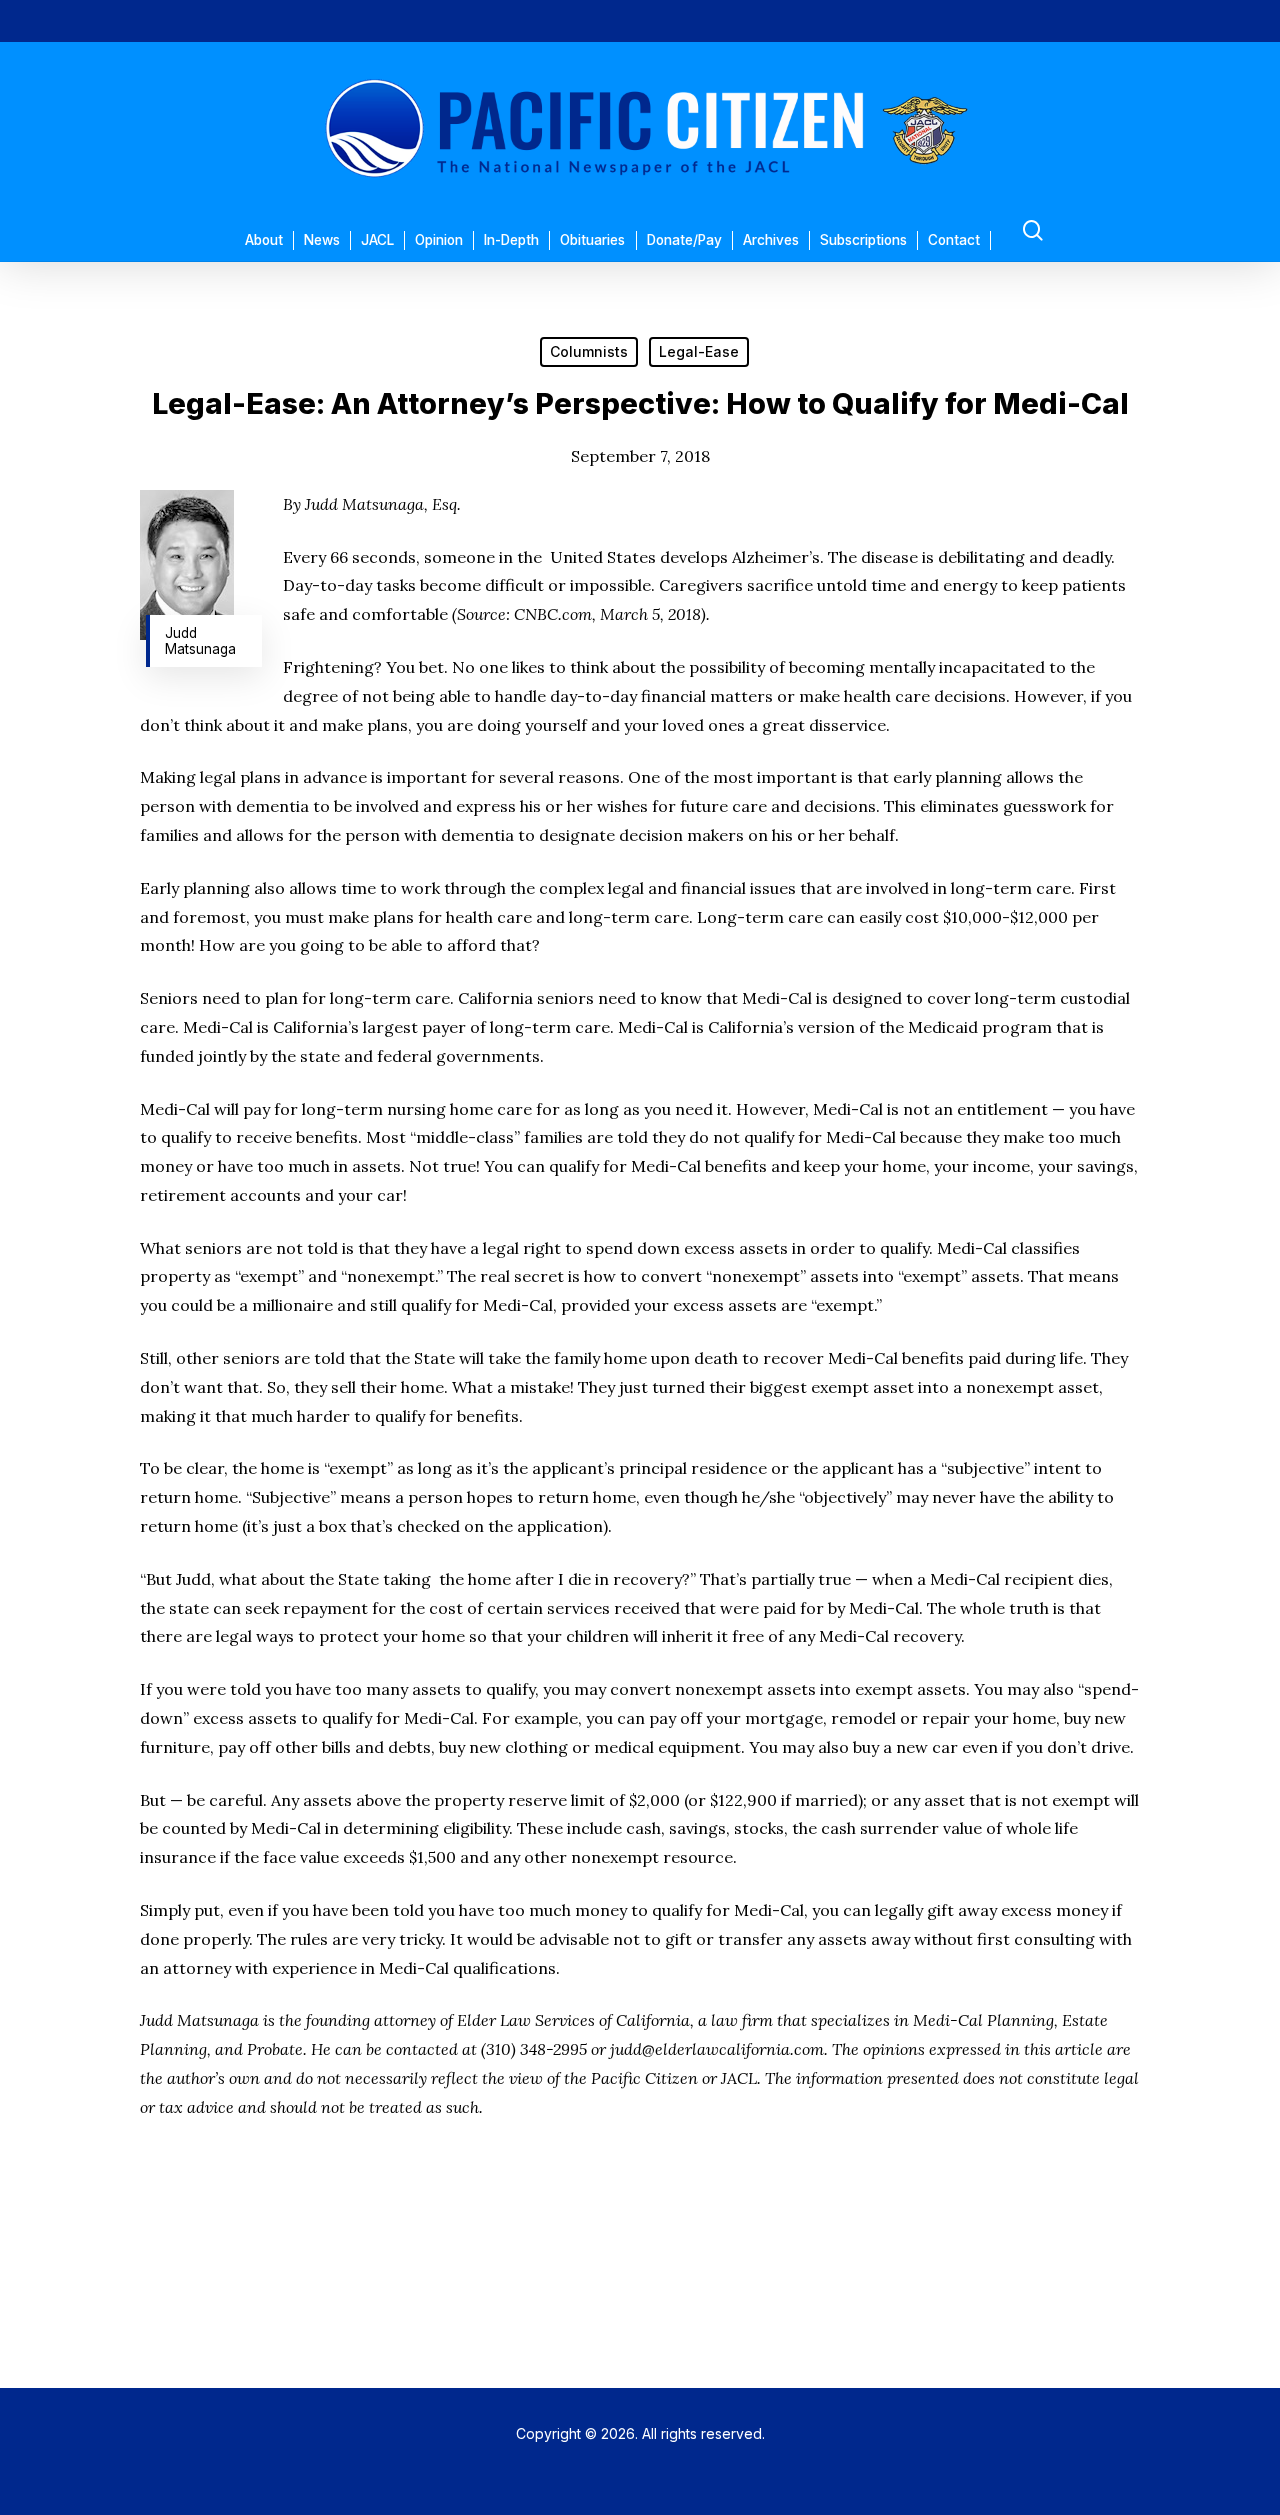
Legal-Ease (699, 351)
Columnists (589, 351)
